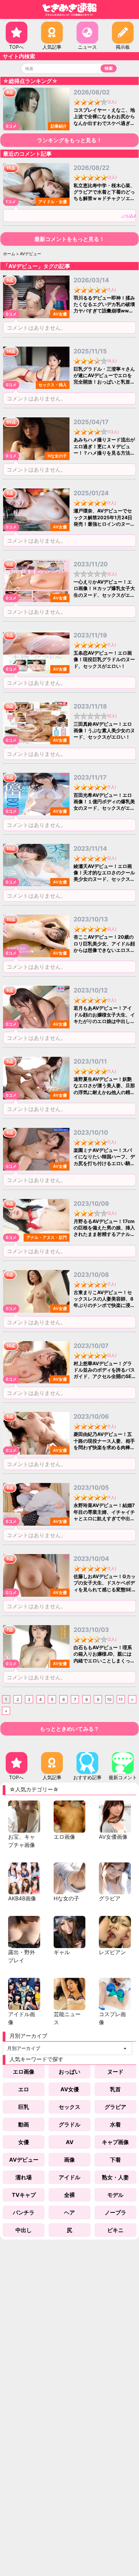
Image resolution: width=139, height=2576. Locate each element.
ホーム (9, 254)
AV (70, 2142)
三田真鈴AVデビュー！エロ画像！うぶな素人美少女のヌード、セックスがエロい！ (104, 730)
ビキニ (115, 2230)
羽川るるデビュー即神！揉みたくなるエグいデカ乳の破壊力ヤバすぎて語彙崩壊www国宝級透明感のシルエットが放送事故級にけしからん (104, 311)
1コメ (11, 202)
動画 (24, 2124)
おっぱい (69, 2072)
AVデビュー (24, 2160)
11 (121, 1699)
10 (109, 1699)
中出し (24, 2230)
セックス (69, 2107)
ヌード (115, 2072)
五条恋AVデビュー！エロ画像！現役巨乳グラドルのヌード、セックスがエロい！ (104, 659)
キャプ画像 (115, 2142)
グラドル (69, 2124)
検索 (109, 68)
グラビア (115, 2107)
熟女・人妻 (115, 2177)
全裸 (69, 2195)
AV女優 (70, 2089)
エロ (24, 2089)
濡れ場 (24, 2177)
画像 (69, 2160)
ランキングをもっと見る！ (69, 140)
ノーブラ (115, 2212)
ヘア (69, 2212)
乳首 (115, 2089)
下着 (115, 2160)
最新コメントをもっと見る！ (69, 239)
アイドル (69, 2177)
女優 (24, 2142)
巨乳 (24, 2107)
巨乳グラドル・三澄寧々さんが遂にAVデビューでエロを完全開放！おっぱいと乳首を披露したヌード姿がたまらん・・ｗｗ (104, 382)
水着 (115, 2124)
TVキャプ (24, 2195)
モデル (115, 2195)
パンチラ (24, 2212)
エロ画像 (24, 2072)
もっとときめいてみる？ (69, 1729)
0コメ (11, 126)
